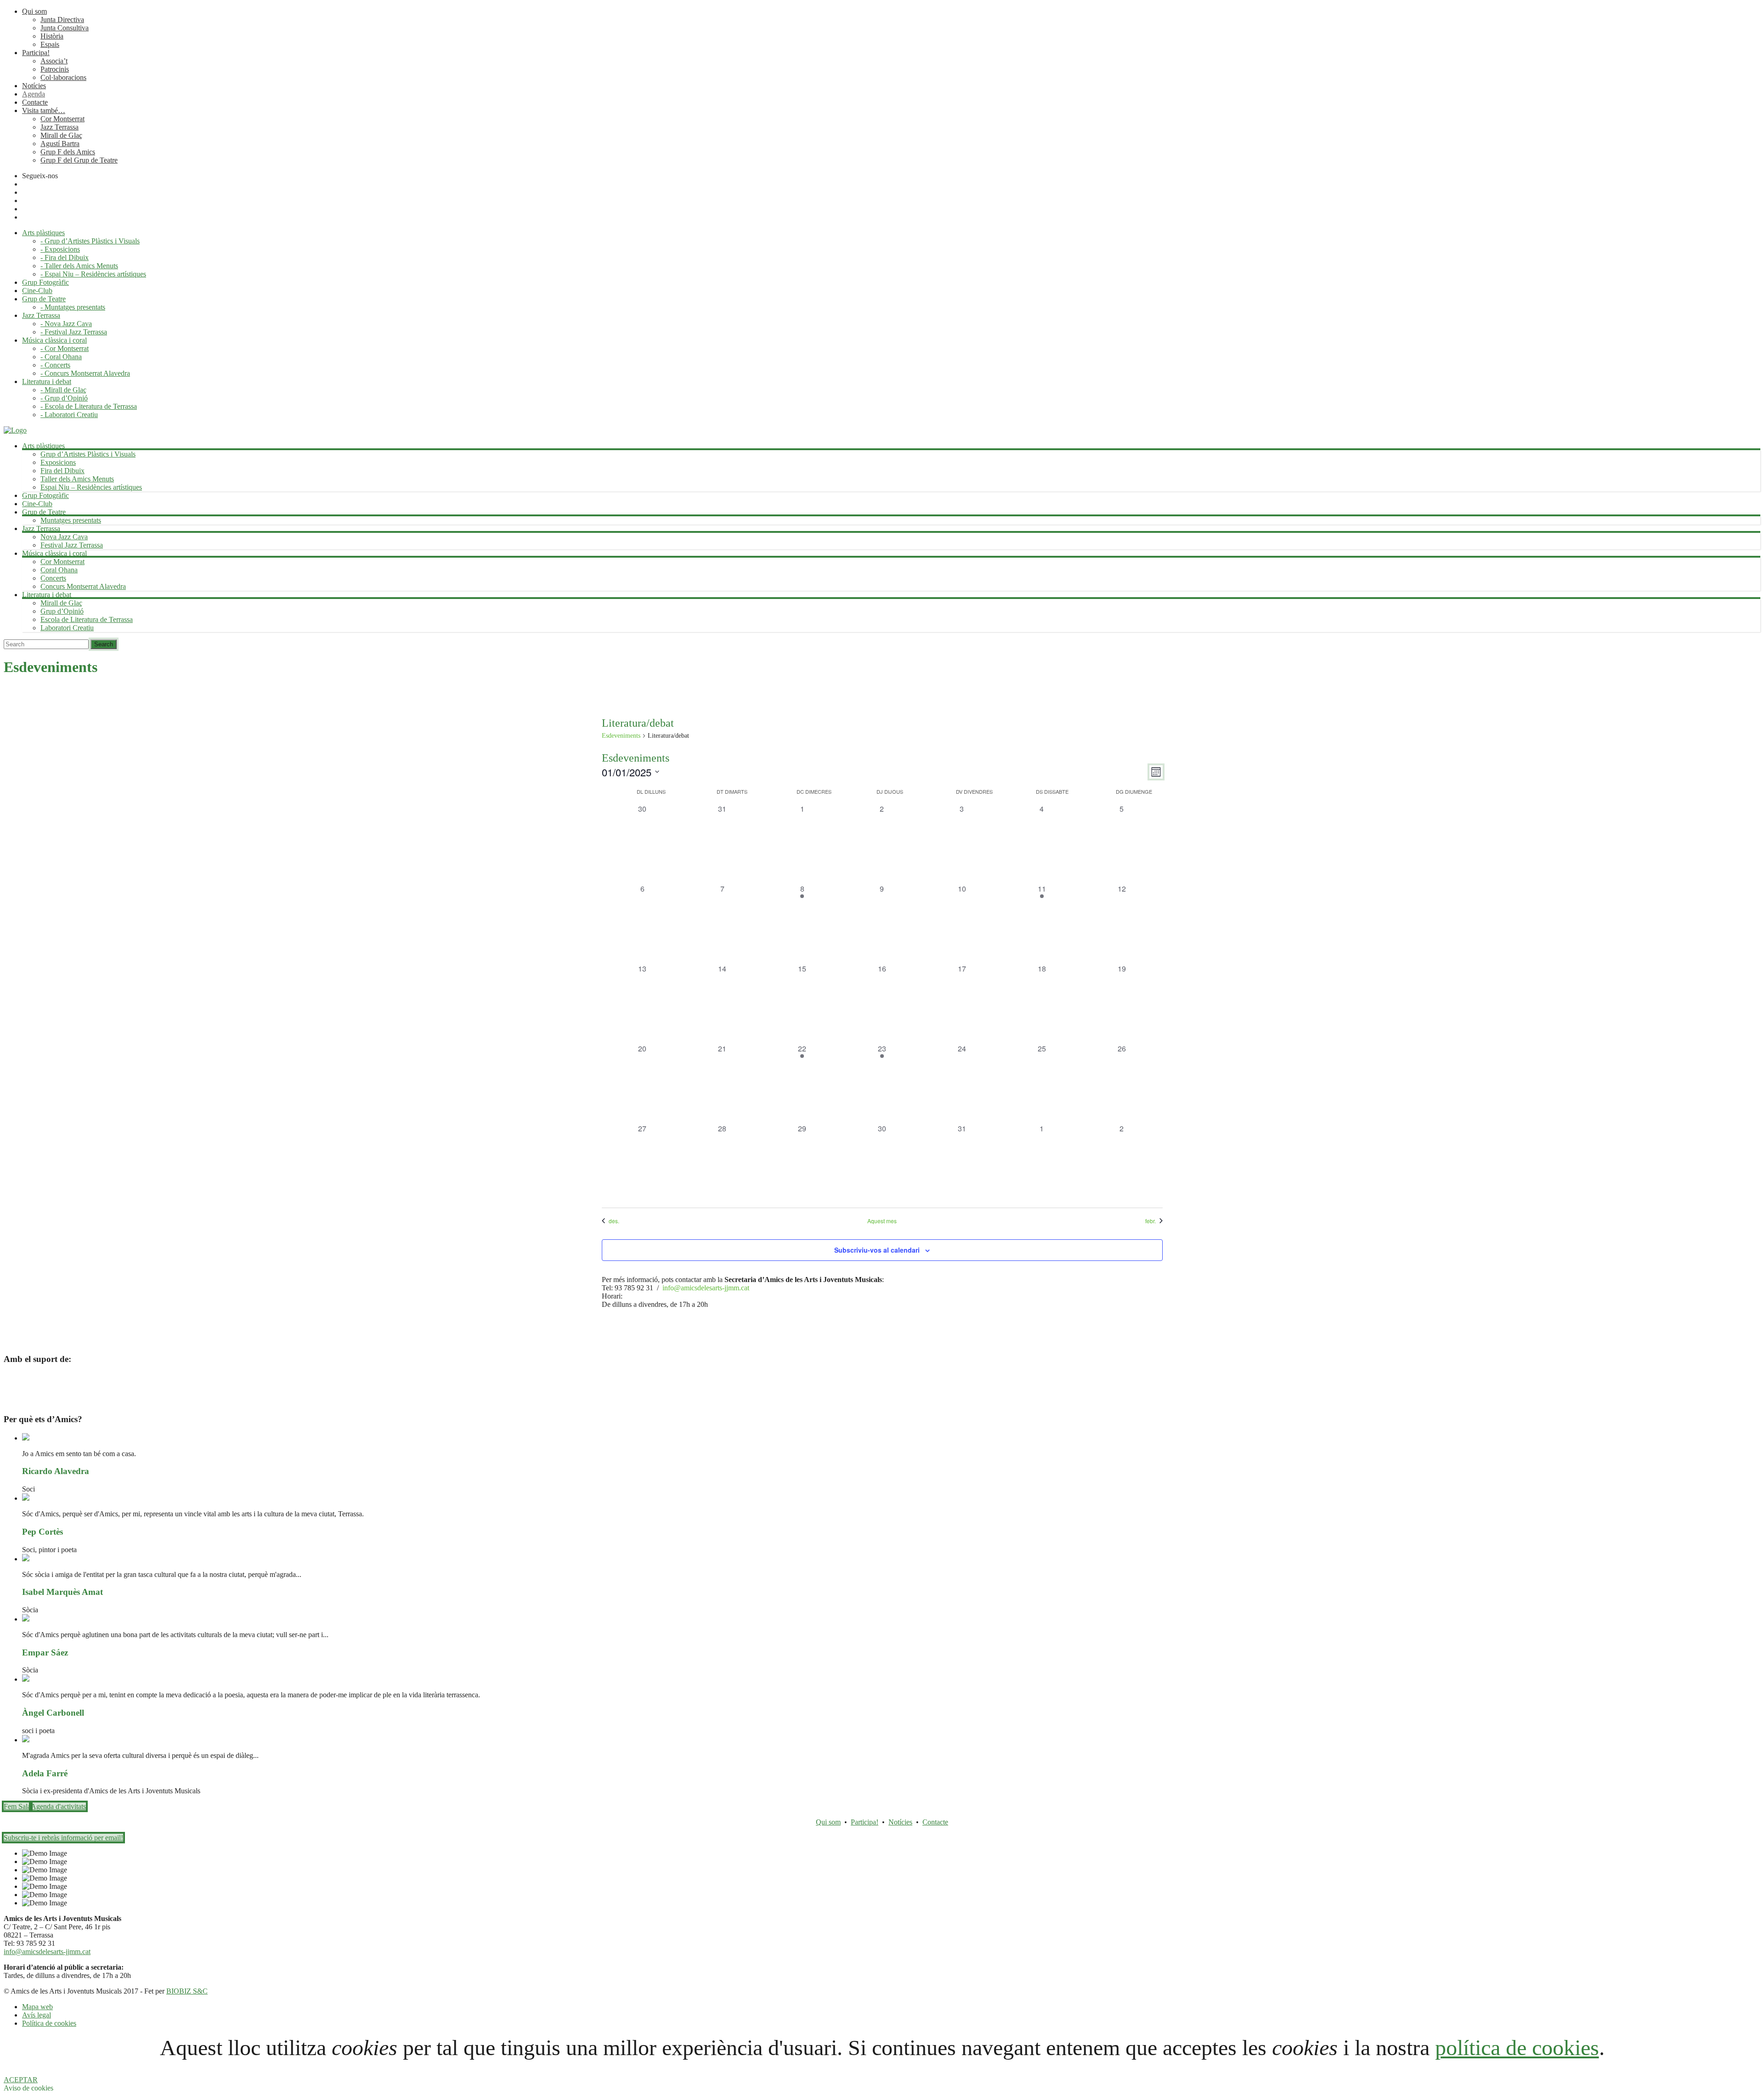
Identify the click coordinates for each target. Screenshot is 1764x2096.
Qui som (34, 11)
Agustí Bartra (60, 144)
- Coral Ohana (61, 357)
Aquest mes (882, 1221)
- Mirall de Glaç (63, 390)
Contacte (35, 102)
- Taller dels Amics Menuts (79, 266)
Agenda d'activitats (58, 1806)
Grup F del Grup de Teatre (79, 160)
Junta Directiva (62, 20)
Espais (50, 44)
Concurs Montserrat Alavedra (83, 586)
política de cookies (1517, 2048)
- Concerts (55, 365)
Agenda (34, 94)
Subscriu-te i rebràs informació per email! (63, 1838)
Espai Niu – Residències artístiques (91, 487)
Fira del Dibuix (62, 471)
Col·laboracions (63, 77)
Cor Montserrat (62, 119)
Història (52, 36)
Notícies (34, 86)
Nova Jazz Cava (64, 537)
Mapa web (37, 2007)
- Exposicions (60, 249)
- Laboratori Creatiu (69, 415)
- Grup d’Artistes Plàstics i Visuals (90, 241)
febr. (1151, 1221)
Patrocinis (55, 69)
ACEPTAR (21, 2080)
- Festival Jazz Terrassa (74, 332)
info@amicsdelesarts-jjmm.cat (706, 1288)
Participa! (36, 53)
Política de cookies (49, 2023)
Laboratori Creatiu (67, 628)
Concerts (53, 578)
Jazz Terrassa (59, 127)
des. (614, 1221)
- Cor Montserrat (65, 348)
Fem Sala (17, 1806)
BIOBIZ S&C (187, 1991)
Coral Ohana (59, 570)
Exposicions (58, 462)
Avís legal (37, 2015)
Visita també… (44, 110)
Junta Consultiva (65, 28)
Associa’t (54, 61)
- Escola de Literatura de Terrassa (89, 406)
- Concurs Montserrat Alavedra (85, 373)
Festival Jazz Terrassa (72, 545)
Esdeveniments (621, 736)
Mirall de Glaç (61, 135)
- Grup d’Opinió (64, 398)
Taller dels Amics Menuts (77, 479)
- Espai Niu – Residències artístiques (93, 274)
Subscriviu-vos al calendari (877, 1250)
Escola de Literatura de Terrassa (87, 619)
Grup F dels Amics (68, 152)
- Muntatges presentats (73, 307)
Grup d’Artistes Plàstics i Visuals (88, 454)
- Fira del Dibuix (65, 257)
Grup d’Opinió (62, 611)
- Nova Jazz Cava (66, 324)
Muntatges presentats (71, 520)
